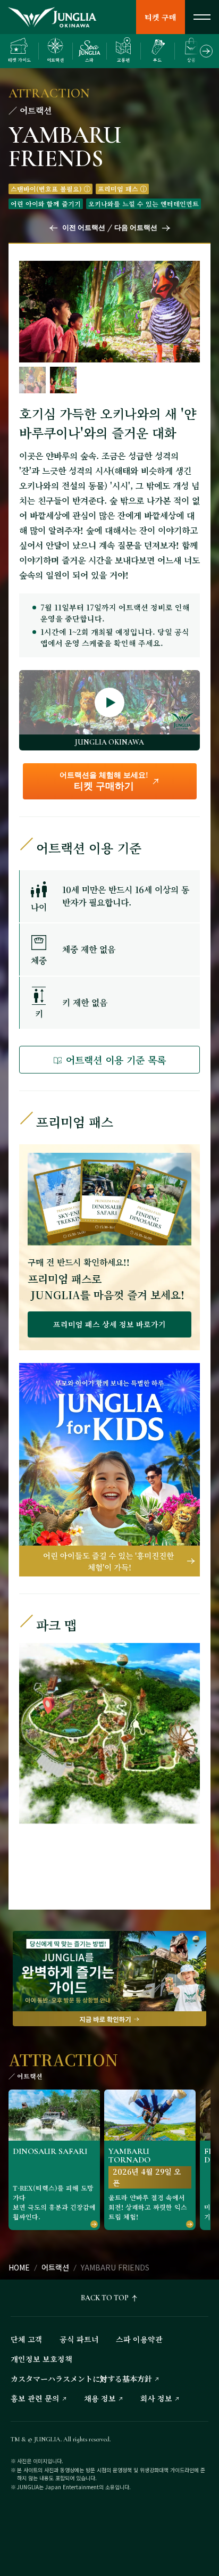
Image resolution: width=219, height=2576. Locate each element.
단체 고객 (27, 2339)
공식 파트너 (79, 2339)
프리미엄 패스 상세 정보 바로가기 (109, 1324)
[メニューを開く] (202, 17)
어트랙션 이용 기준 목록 (116, 1060)
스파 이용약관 (139, 2339)
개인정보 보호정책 (41, 2359)
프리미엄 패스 (118, 189)
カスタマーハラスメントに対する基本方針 (81, 2379)
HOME (19, 2267)
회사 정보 (156, 2398)
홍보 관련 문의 (35, 2398)
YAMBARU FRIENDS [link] (115, 2267)
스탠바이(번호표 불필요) (46, 189)
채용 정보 (100, 2398)
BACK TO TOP (105, 2298)
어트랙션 (55, 2267)
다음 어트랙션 (136, 228)
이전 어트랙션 (84, 228)
